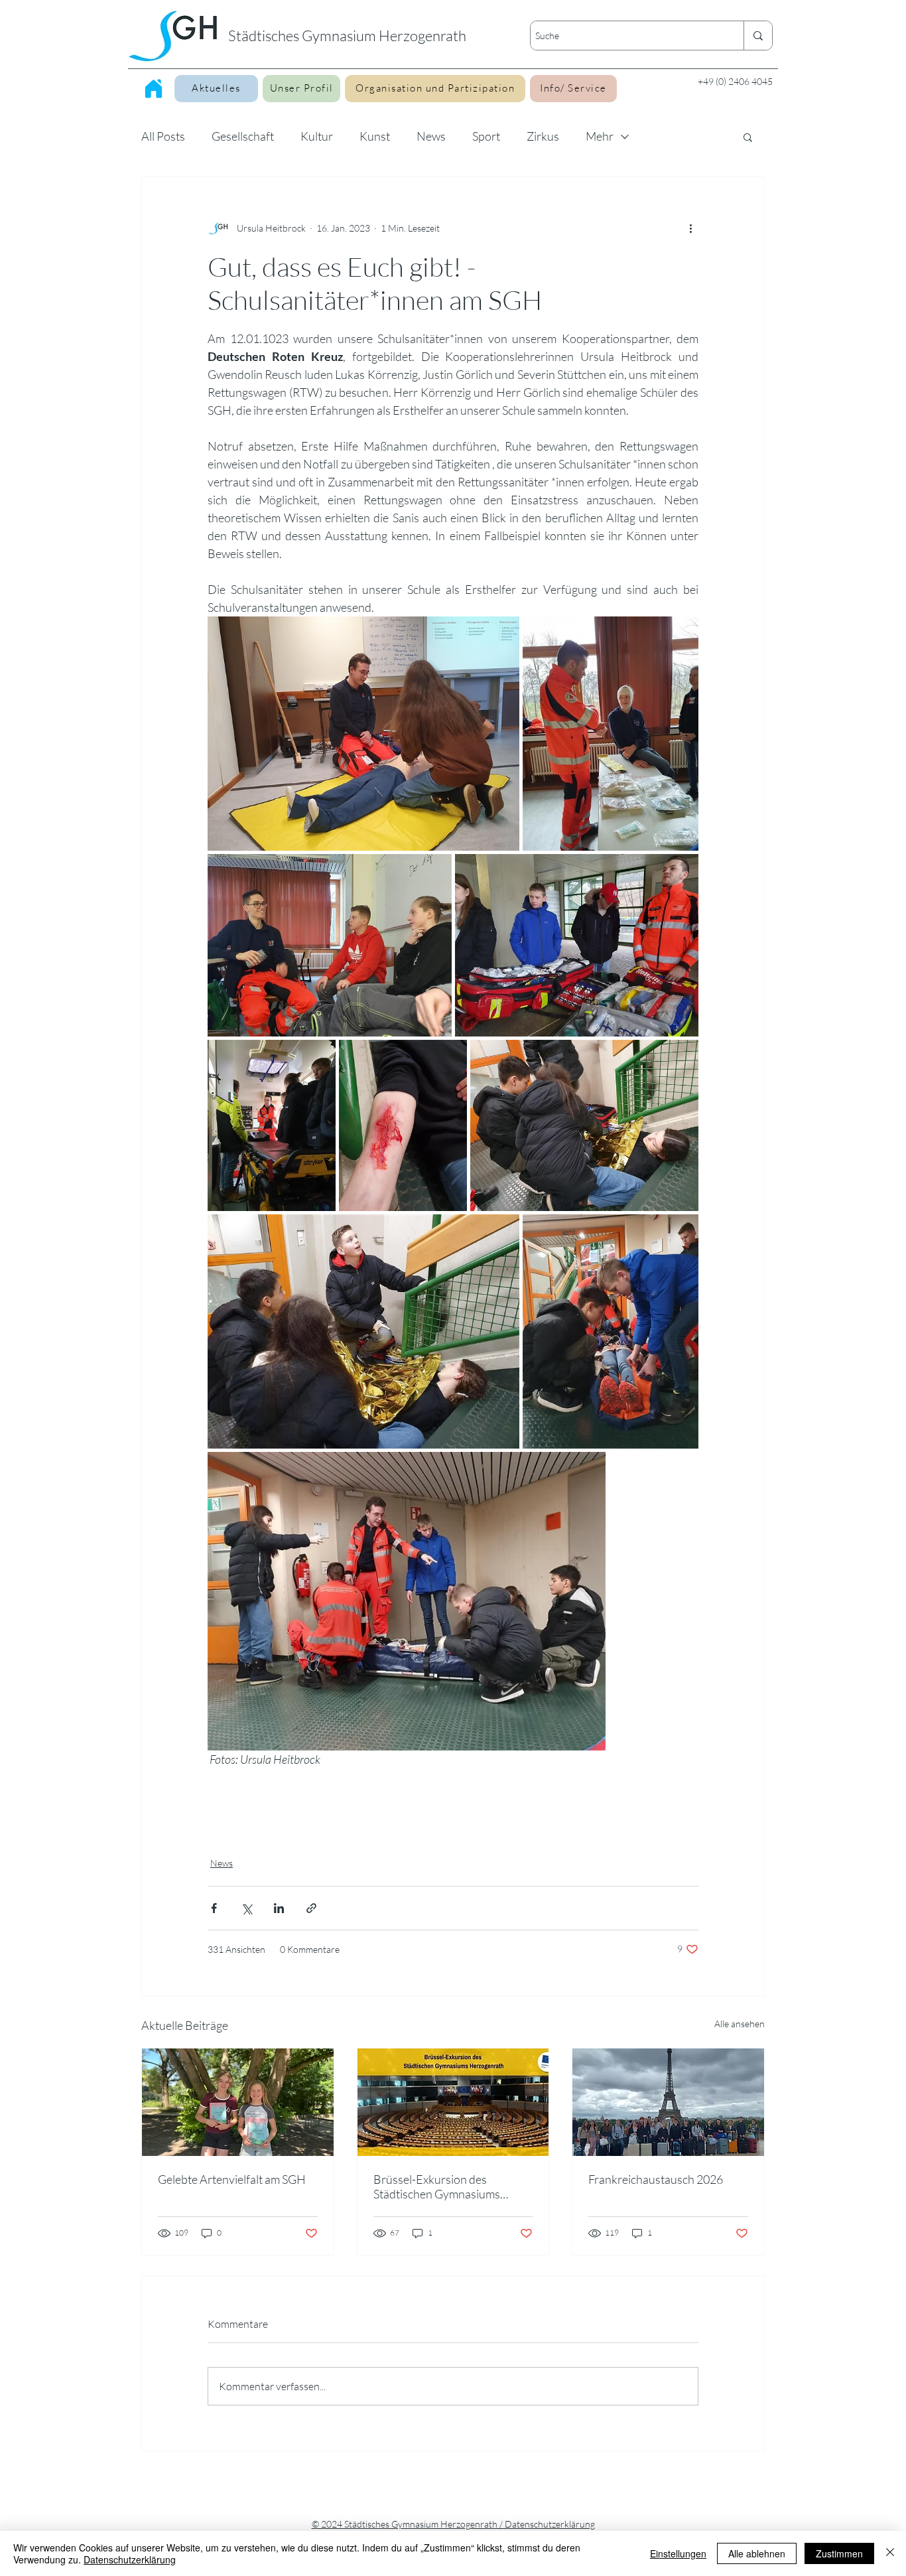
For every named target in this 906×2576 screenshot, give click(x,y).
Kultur (317, 136)
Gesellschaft (243, 136)
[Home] (154, 88)
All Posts (163, 136)
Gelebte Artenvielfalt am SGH (232, 2179)
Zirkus (543, 136)
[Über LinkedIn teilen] (279, 1908)
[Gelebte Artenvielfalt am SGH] (238, 2102)
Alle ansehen (740, 2024)
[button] (748, 137)
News (431, 136)
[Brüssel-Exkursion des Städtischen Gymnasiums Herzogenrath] (453, 2102)
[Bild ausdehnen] (363, 734)
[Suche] (758, 36)
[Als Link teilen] (311, 1908)
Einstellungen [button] (678, 2553)
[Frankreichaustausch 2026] (668, 2102)
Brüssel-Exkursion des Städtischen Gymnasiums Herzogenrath (437, 2186)
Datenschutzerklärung (130, 2559)
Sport (486, 136)
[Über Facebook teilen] (214, 1908)
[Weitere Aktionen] (690, 228)
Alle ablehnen (757, 2553)
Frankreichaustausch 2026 (656, 2179)
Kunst (375, 136)
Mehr (600, 136)
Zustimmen (839, 2553)
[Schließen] (890, 2553)
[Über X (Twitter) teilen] (246, 1908)
